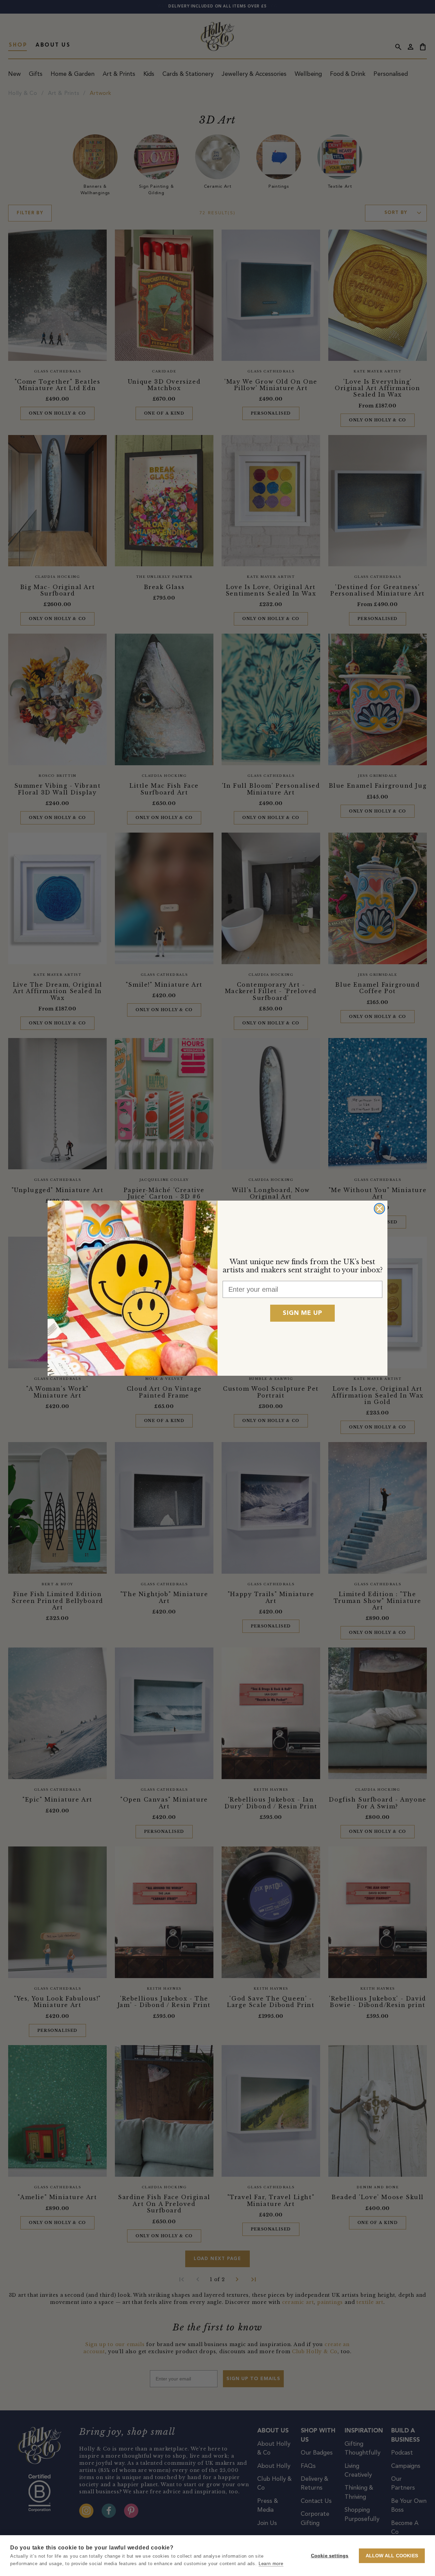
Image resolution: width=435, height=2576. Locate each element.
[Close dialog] (379, 1209)
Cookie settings (330, 2556)
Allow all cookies (392, 2556)
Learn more (271, 2564)
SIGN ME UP (302, 1313)
